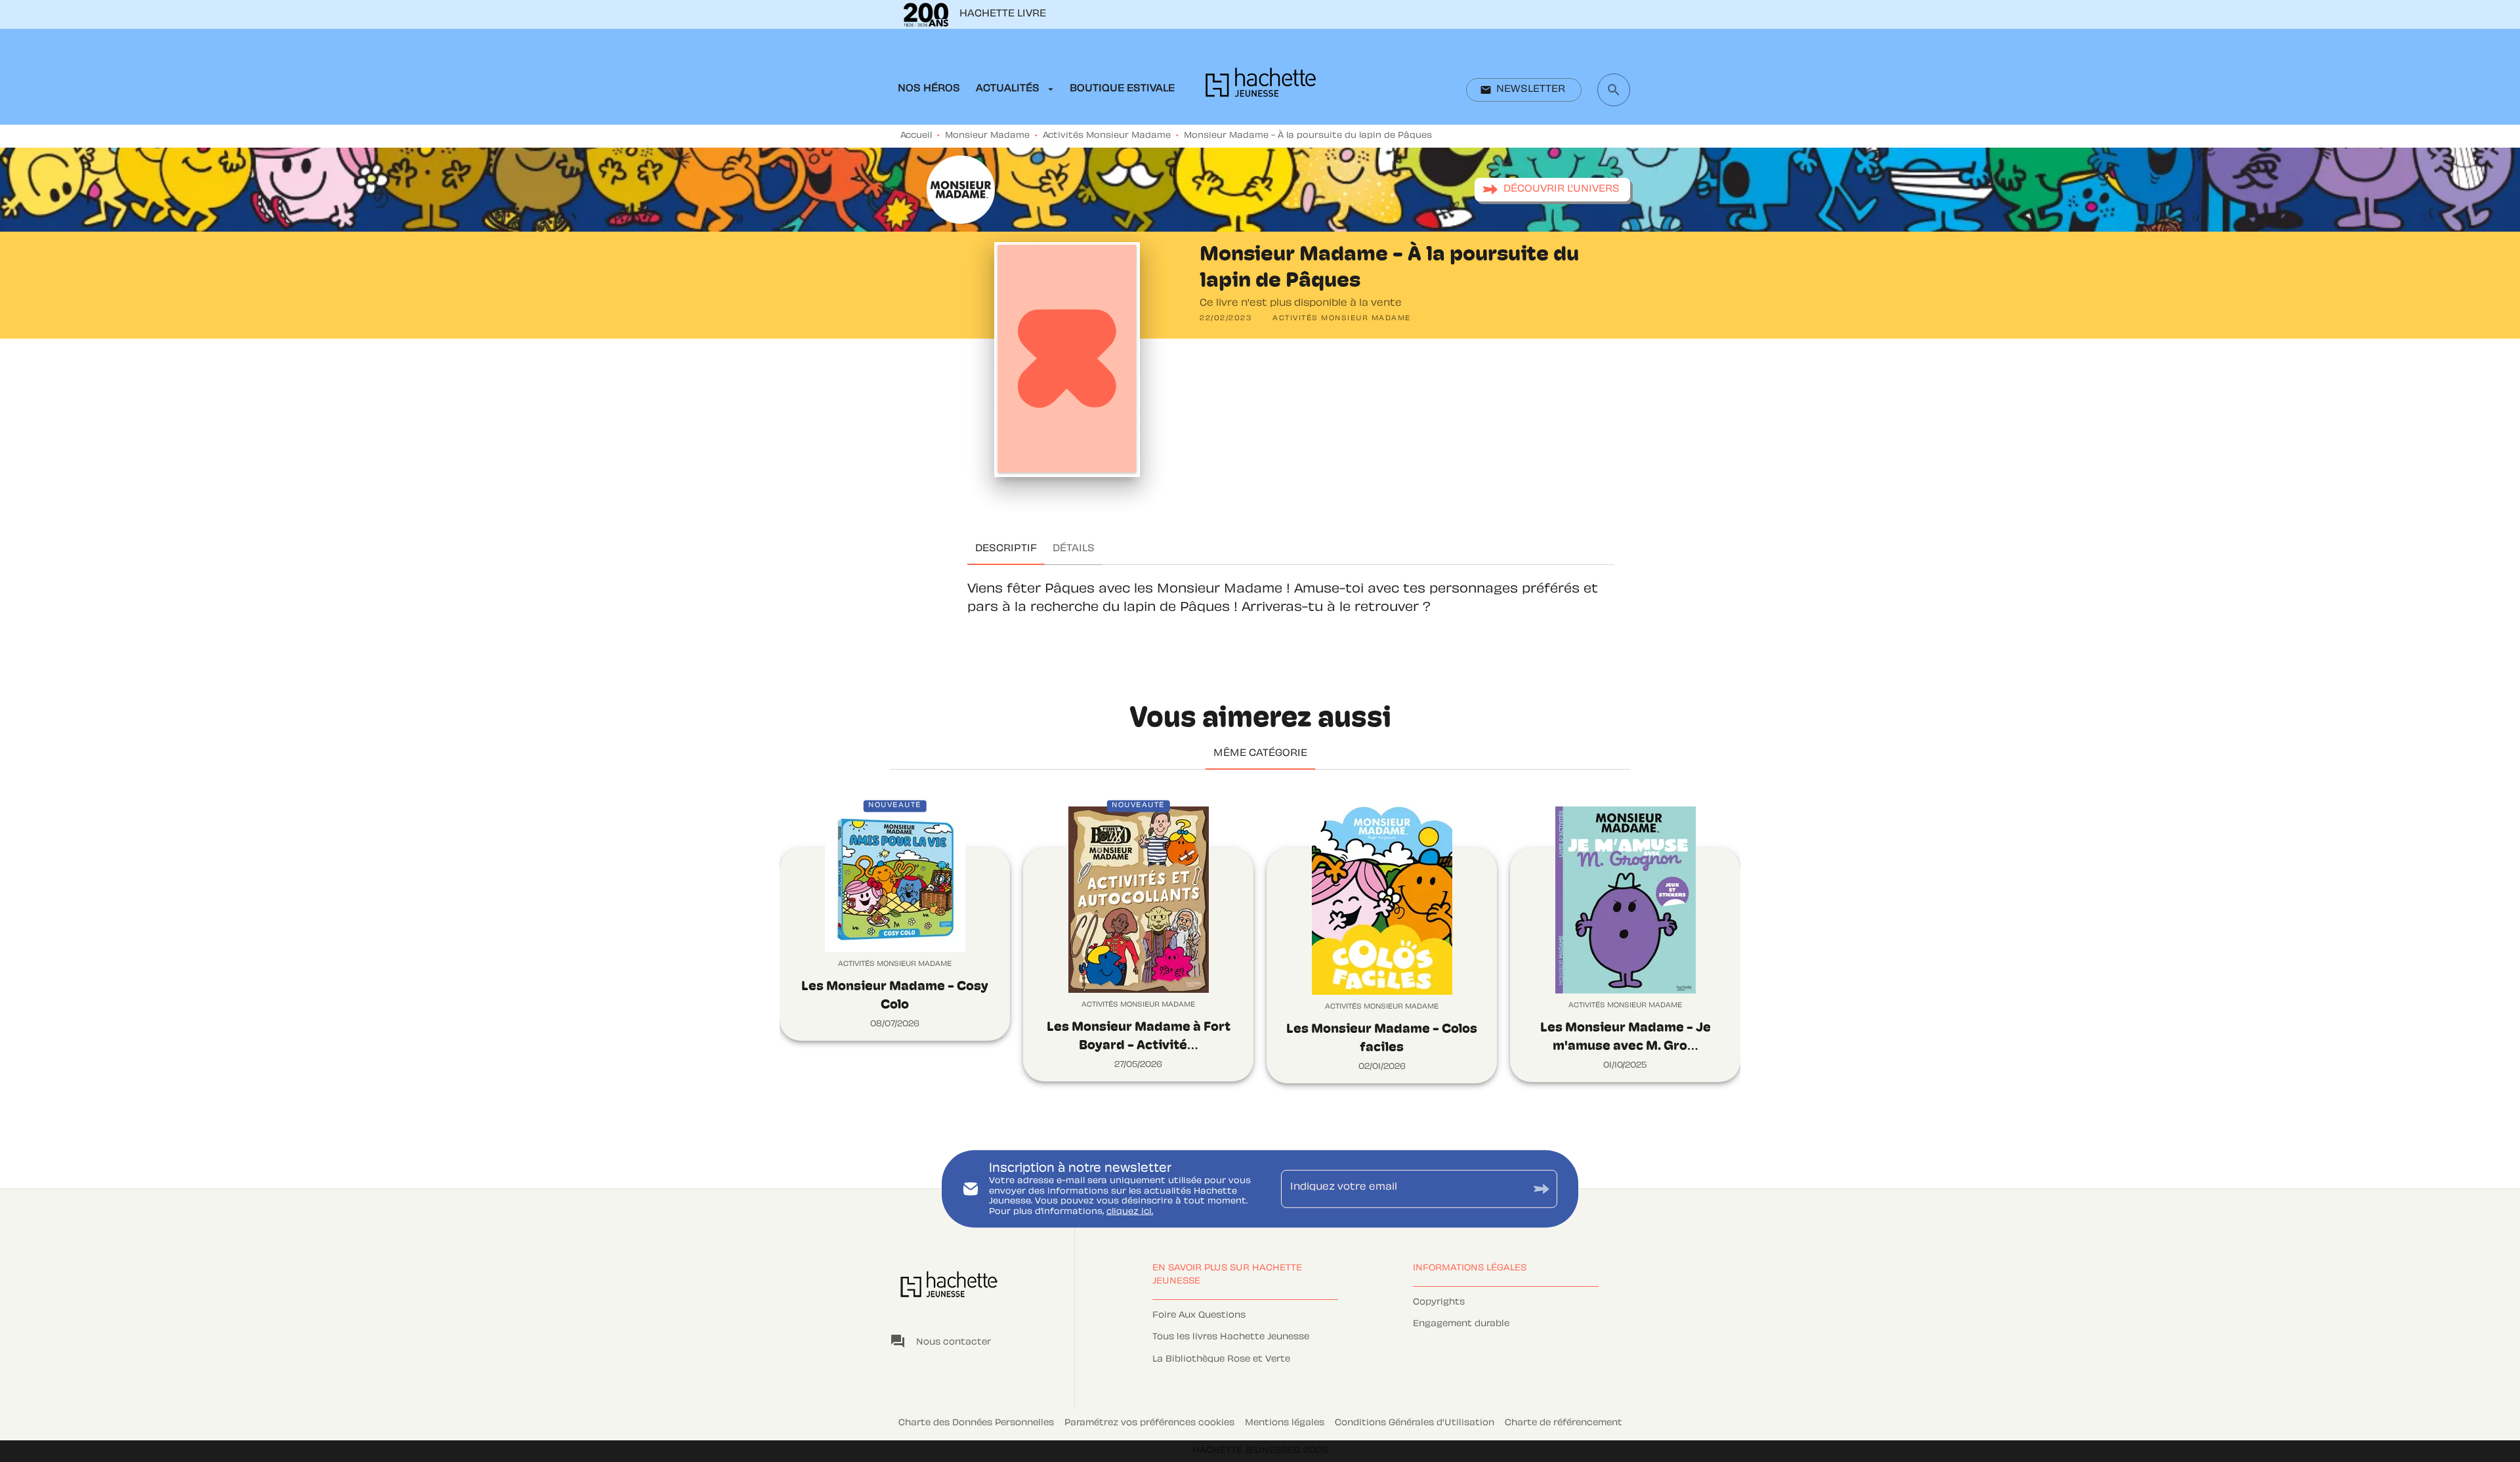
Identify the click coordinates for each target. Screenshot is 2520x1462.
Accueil (916, 136)
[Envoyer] (1542, 1189)
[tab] (929, 89)
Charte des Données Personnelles (976, 1423)
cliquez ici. (1130, 1212)
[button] (1524, 90)
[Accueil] (1261, 86)
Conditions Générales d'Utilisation (1415, 1423)
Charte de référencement (1564, 1423)
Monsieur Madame (987, 136)
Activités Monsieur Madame (1107, 136)
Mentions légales (1285, 1423)
